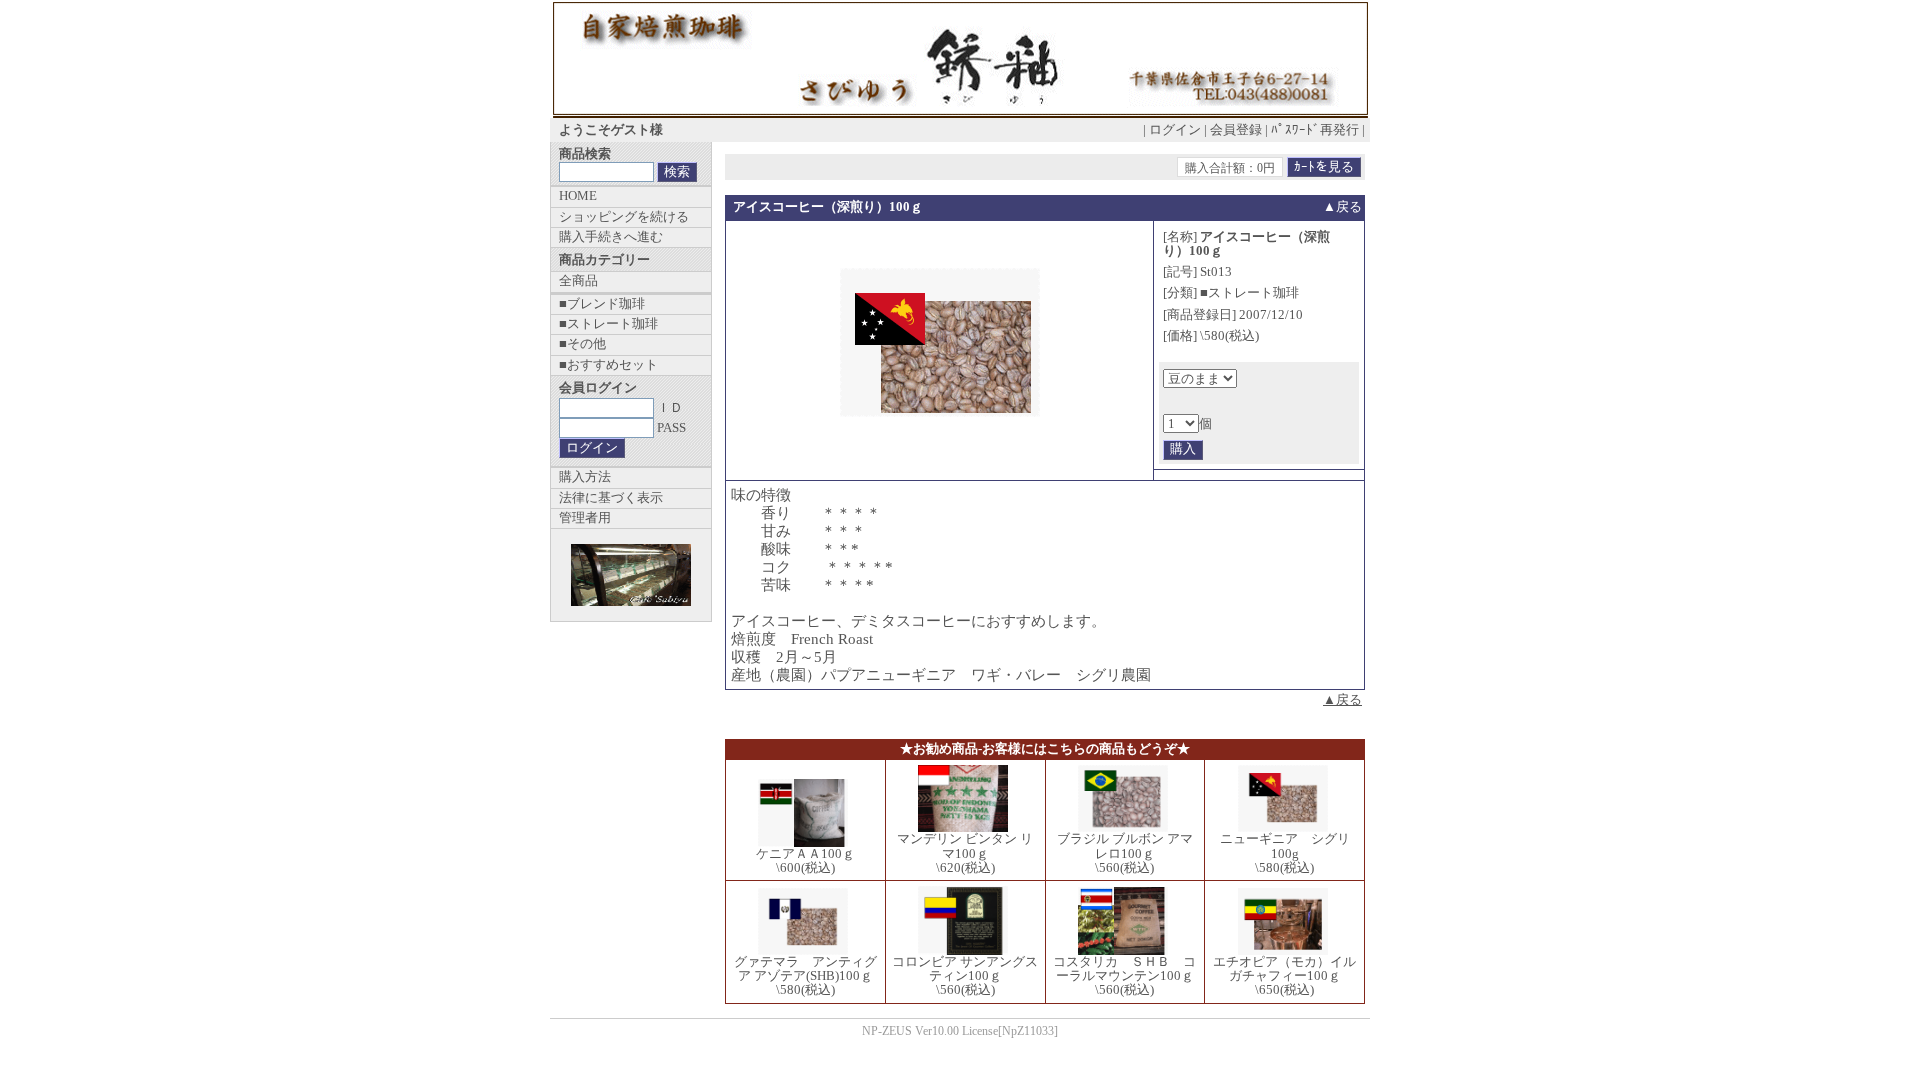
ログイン (1175, 129)
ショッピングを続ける (624, 216)
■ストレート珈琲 (608, 323)
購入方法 (585, 476)
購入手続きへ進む (611, 236)
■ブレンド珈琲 (602, 303)
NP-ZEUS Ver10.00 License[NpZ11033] (960, 1031)
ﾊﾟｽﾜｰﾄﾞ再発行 (1315, 129)
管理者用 (585, 517)
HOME (578, 195)
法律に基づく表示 (611, 497)
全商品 (578, 280)
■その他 (582, 343)
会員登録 (1236, 129)
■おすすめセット (608, 364)
